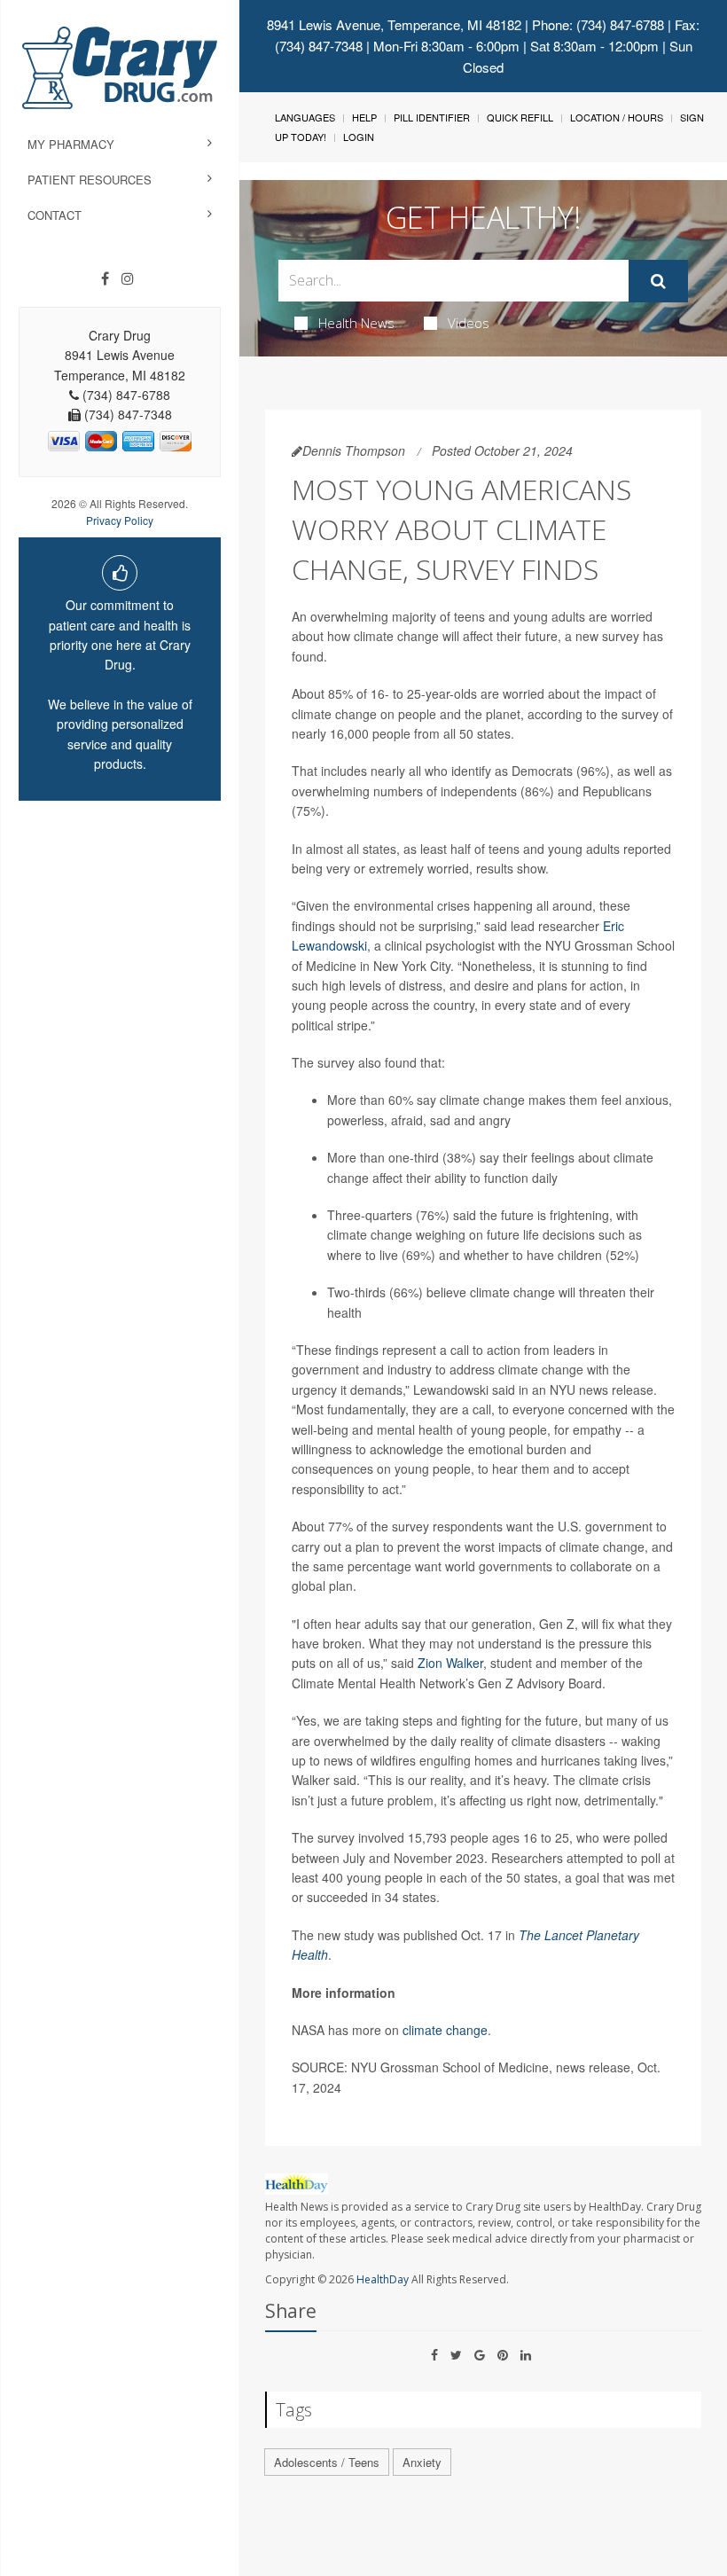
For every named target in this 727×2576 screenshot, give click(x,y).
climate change (445, 2030)
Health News (356, 323)
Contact (55, 215)
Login (359, 137)
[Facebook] (105, 278)
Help (364, 117)
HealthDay (383, 2279)
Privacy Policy (120, 520)
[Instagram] (128, 278)
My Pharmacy (71, 144)
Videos (469, 323)
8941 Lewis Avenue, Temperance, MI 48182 (394, 24)
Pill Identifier (432, 117)
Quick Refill (520, 117)
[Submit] (658, 281)
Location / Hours (617, 117)
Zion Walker (450, 1663)
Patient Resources (90, 180)
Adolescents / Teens (327, 2462)
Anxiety (422, 2462)
